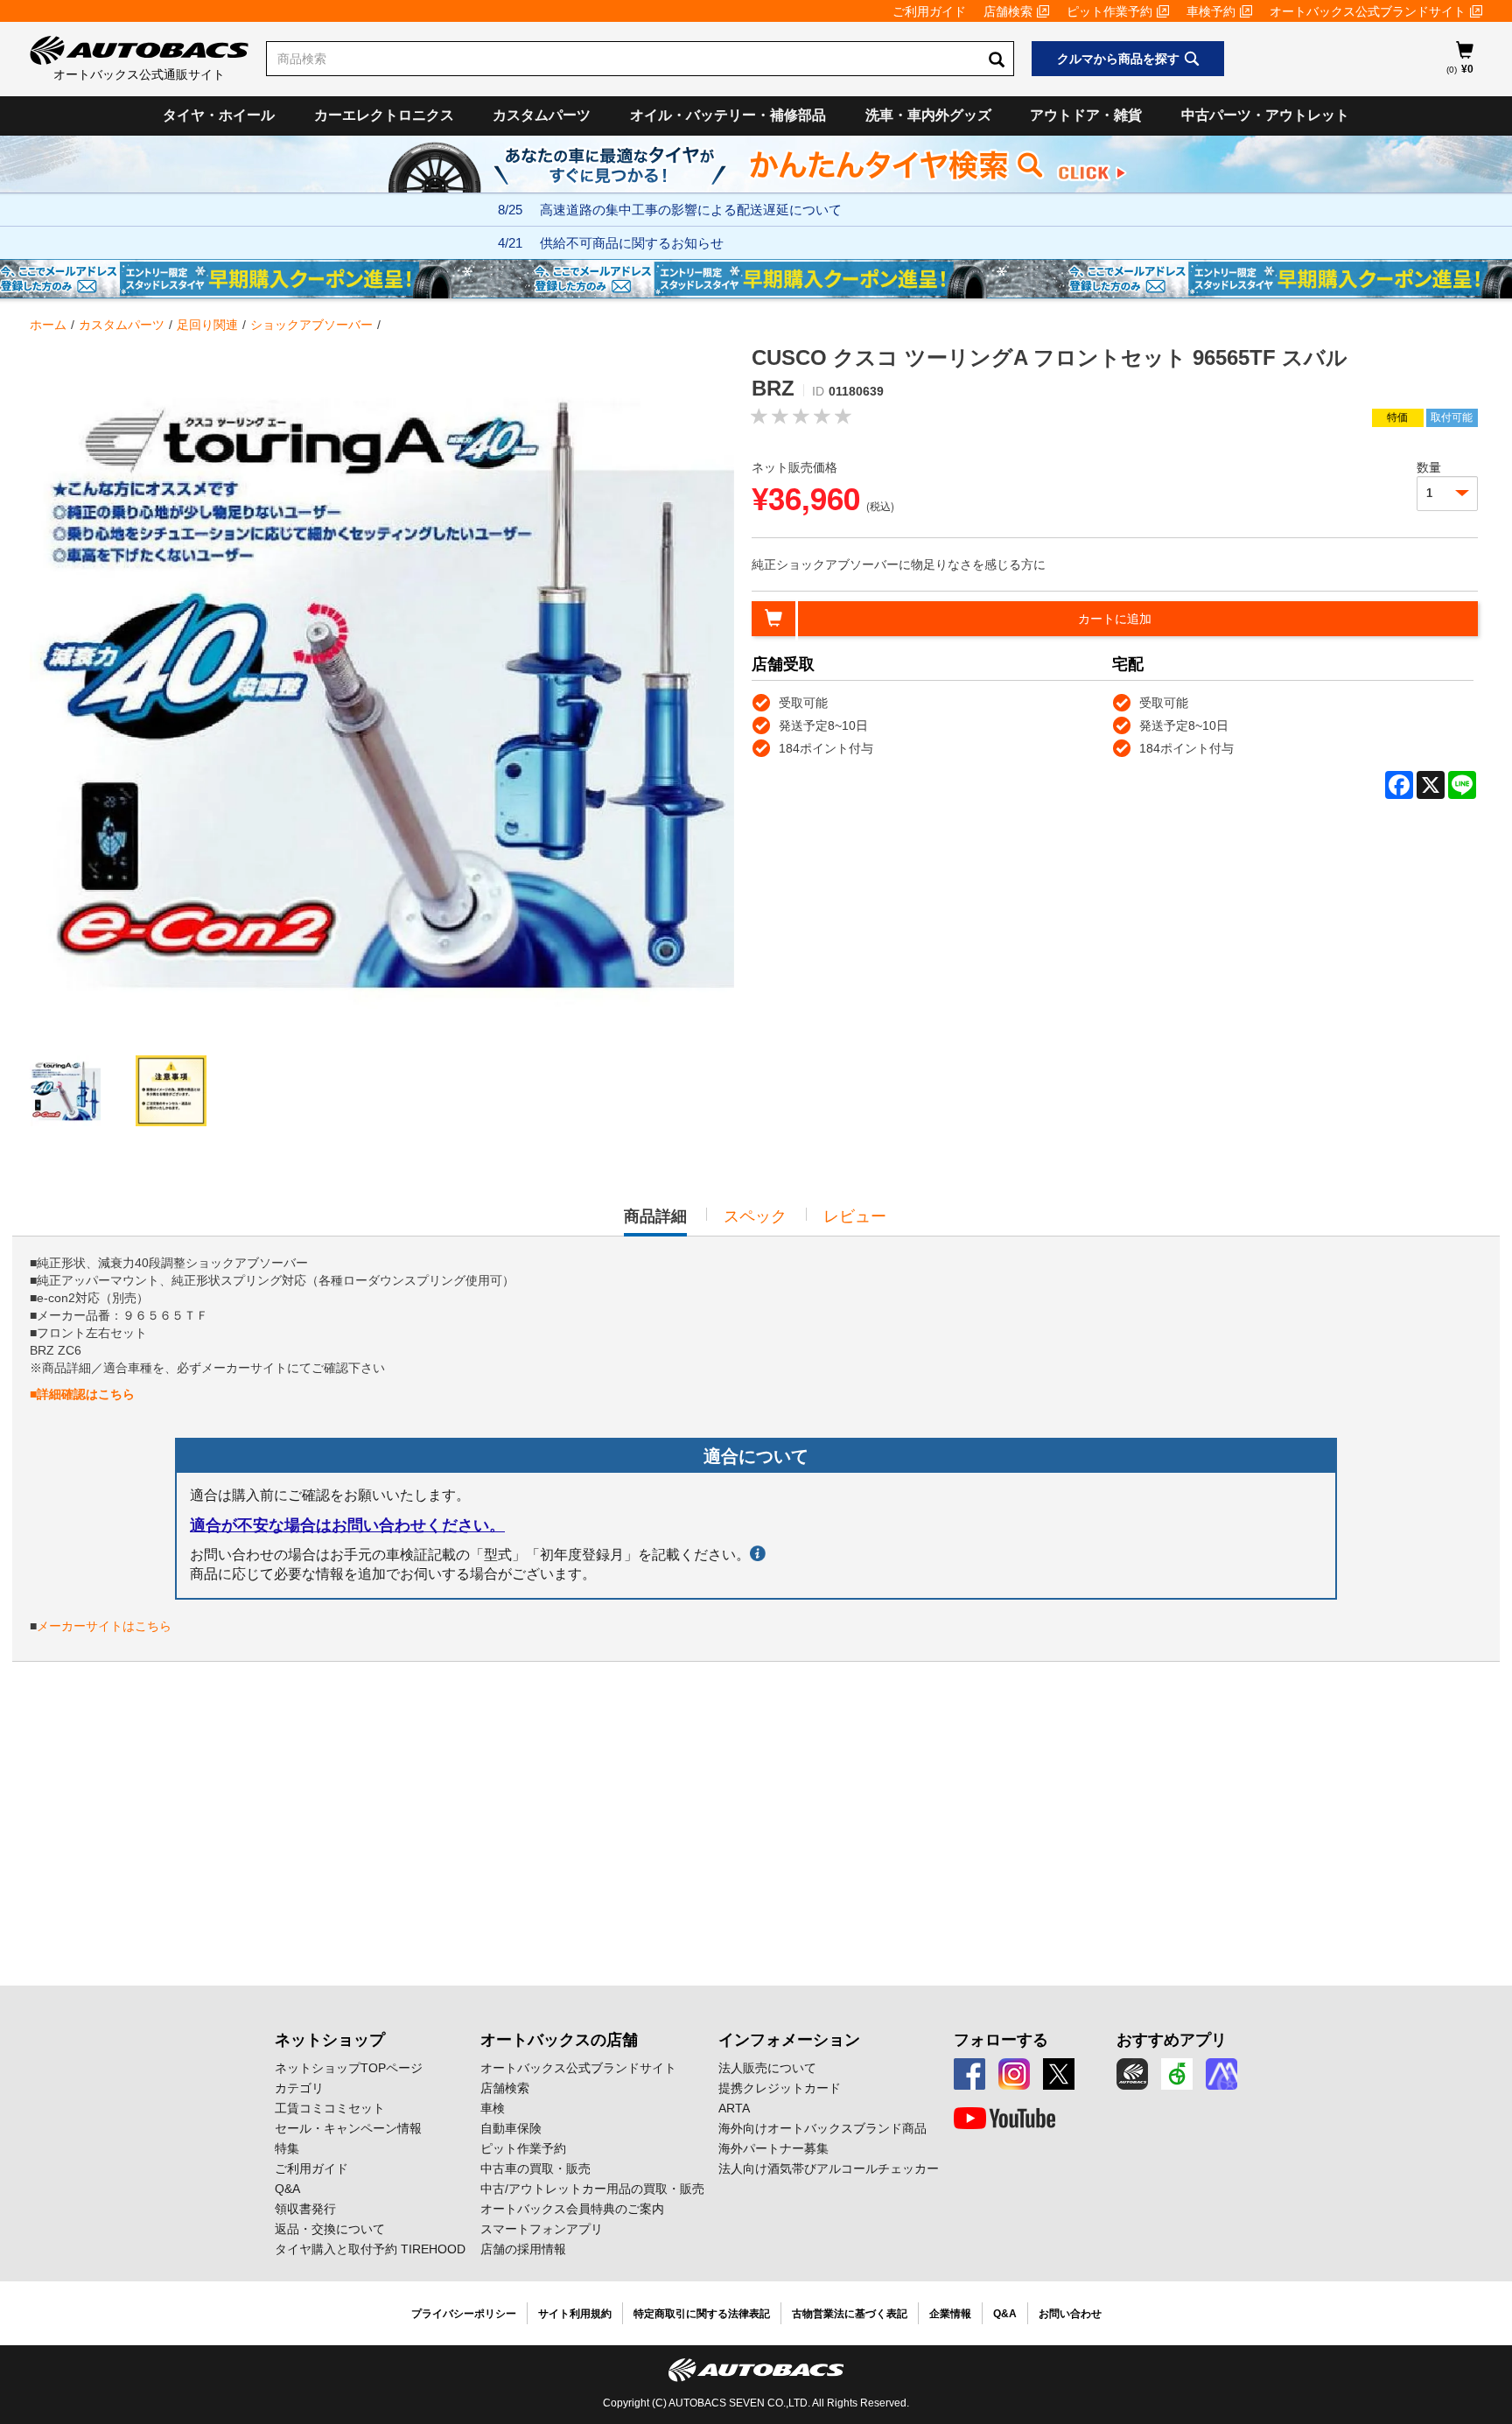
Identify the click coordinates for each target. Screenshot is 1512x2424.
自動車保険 (511, 2128)
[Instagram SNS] (1014, 2074)
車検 (493, 2108)
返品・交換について (330, 2229)
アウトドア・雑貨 (1086, 115)
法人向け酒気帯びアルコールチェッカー (829, 2168)
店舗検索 (1008, 11)
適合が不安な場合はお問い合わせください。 (347, 1525)
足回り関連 (207, 325)
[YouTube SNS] (1004, 2119)
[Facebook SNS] (969, 2074)
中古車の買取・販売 (535, 2168)
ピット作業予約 (1109, 11)
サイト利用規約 (575, 2314)
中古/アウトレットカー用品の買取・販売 (592, 2189)
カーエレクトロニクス (384, 115)
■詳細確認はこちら (82, 1394)
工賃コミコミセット (330, 2108)
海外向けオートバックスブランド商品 (822, 2128)
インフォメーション (789, 2040)
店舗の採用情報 (523, 2249)
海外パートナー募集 (773, 2148)
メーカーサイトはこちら (104, 1626)
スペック (755, 1216)
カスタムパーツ (542, 115)
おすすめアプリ (1172, 2040)
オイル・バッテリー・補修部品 (728, 115)
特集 (287, 2148)
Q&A (287, 2189)
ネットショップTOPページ (349, 2068)
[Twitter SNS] (1059, 2074)
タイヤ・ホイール (219, 115)
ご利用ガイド (929, 11)
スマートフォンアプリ (542, 2229)
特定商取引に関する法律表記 (702, 2314)
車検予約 (1211, 11)
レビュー (855, 1216)
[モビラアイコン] (1221, 2074)
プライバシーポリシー (464, 2314)
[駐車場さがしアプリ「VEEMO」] (1177, 2074)
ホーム (48, 325)
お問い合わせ (1070, 2314)
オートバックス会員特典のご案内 (572, 2209)
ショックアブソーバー (311, 325)
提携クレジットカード (780, 2088)
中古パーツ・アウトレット (1265, 115)
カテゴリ (299, 2088)
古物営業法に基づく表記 (850, 2314)
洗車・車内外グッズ (928, 115)
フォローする (1001, 2040)
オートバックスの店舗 (559, 2040)
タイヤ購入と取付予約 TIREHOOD (370, 2249)
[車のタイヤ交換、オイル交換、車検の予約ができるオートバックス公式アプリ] (1132, 2074)
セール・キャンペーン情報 (348, 2128)
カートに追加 (1115, 619)
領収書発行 (305, 2209)
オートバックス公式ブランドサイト (1368, 11)
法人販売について (767, 2068)
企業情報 (950, 2314)
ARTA (734, 2108)
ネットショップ (330, 2040)
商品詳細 (655, 1222)
